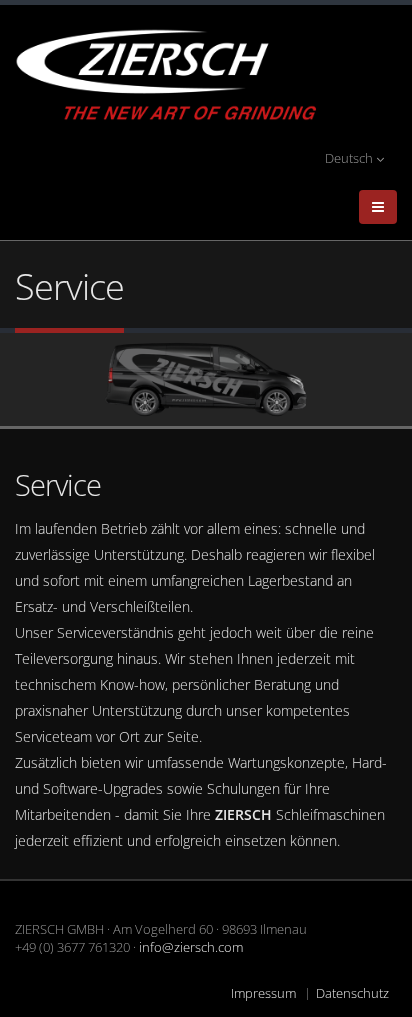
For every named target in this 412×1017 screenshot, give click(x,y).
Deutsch (350, 158)
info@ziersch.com (191, 947)
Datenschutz (352, 993)
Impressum (263, 993)
